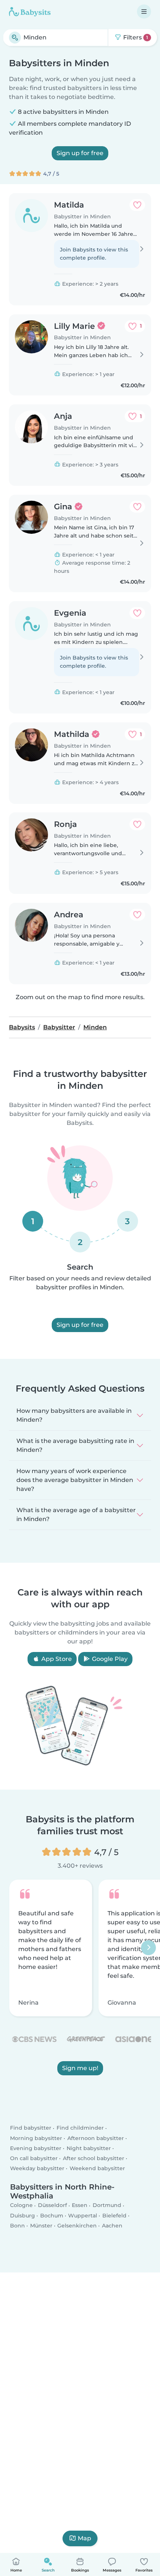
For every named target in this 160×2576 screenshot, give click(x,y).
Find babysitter (31, 2128)
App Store (56, 1659)
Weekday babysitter (37, 2169)
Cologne (21, 2206)
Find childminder (80, 2128)
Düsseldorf (52, 2206)
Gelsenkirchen (77, 2226)
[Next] (148, 1948)
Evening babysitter (36, 2148)
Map (84, 2538)
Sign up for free (80, 153)
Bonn (17, 2226)
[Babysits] (30, 12)
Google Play (109, 1659)
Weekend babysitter (97, 2169)
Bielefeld (114, 2216)
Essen (80, 2206)
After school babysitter (94, 2159)
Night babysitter (89, 2148)
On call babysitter (34, 2159)
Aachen (112, 2226)
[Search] (15, 38)
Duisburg (23, 2216)
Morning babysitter (36, 2138)
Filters (135, 37)
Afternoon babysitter (96, 2138)
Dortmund (107, 2206)
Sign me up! (80, 2068)
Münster (41, 2226)
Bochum (52, 2216)
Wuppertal (83, 2216)
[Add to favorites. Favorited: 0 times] (137, 205)
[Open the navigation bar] (144, 12)
